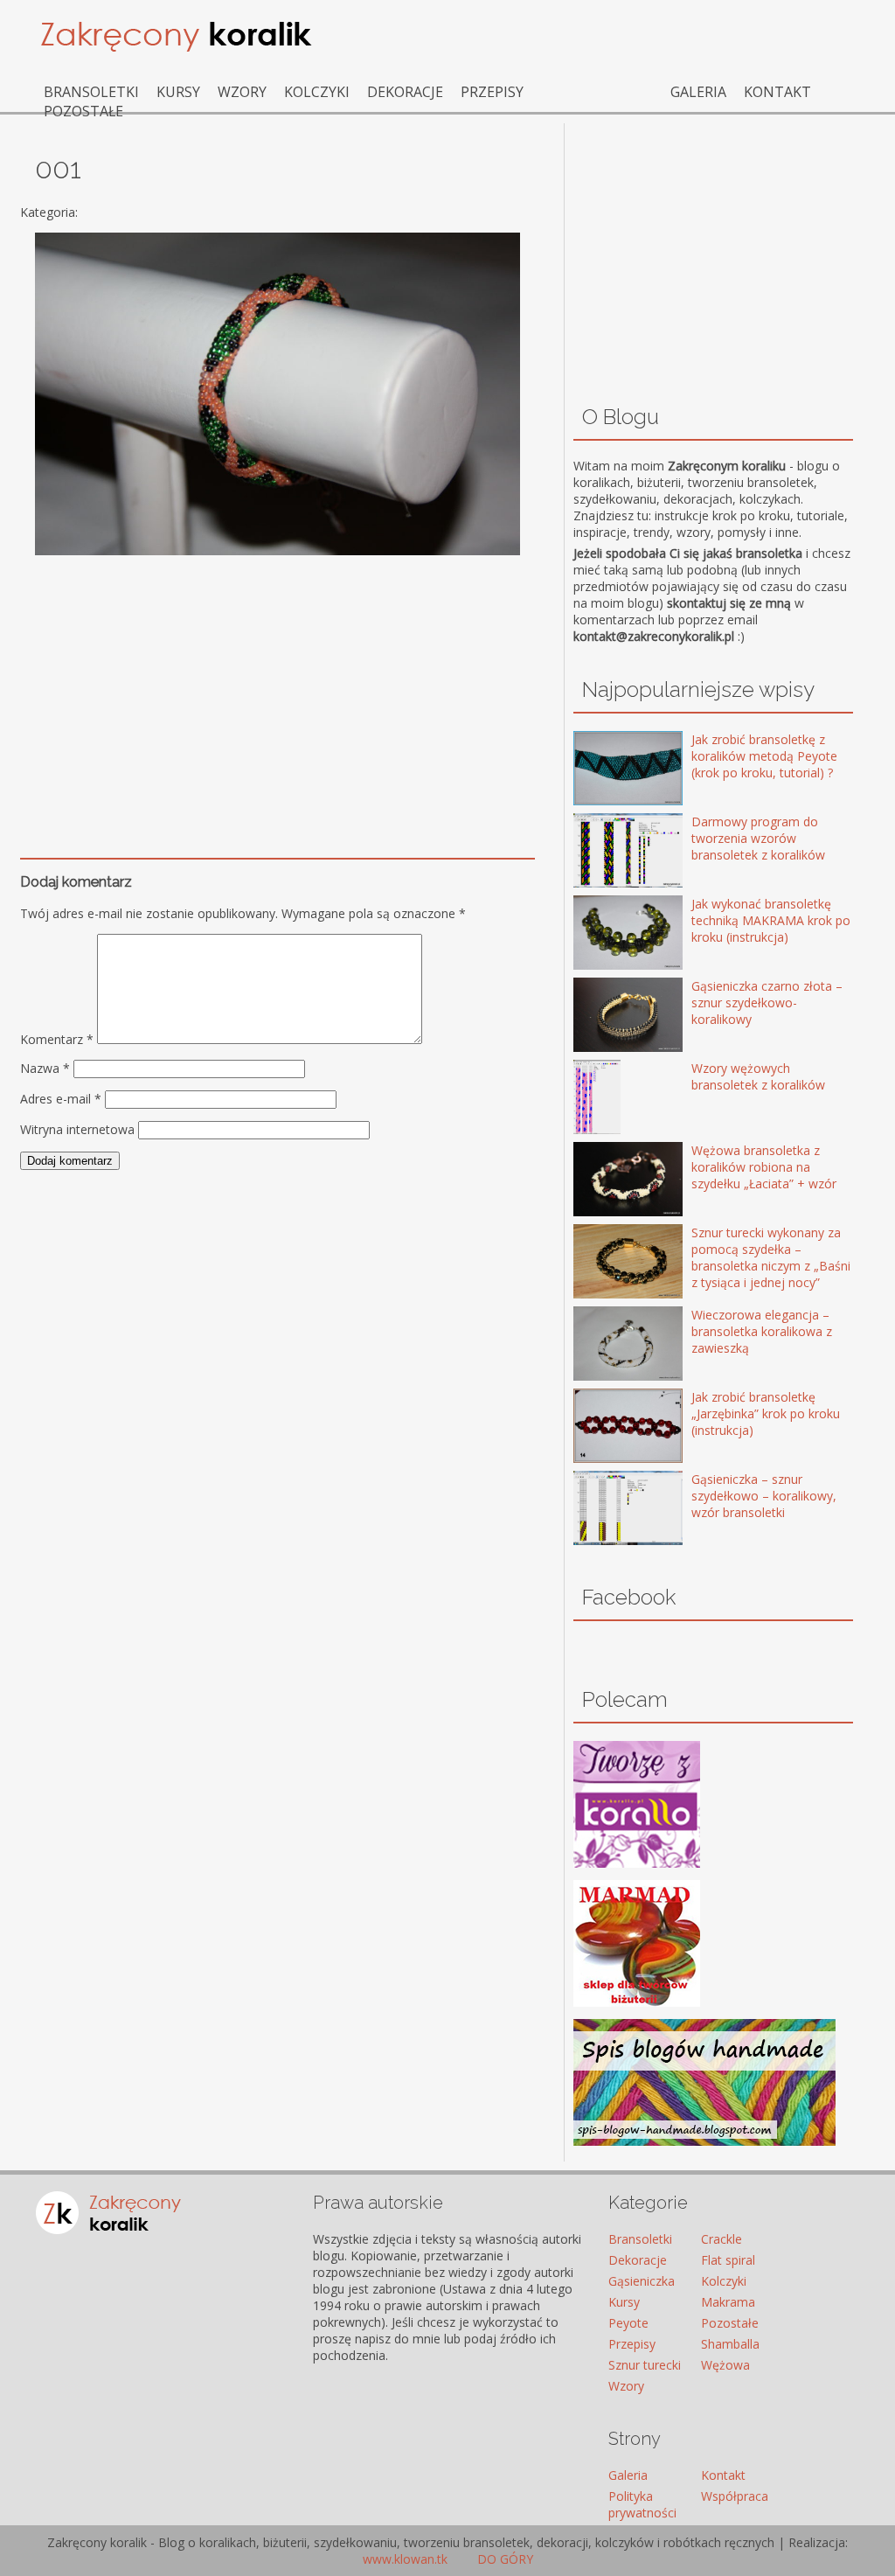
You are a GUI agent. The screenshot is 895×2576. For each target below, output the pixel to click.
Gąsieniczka (642, 2281)
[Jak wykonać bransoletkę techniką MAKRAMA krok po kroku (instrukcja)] (603, 934)
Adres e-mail (61, 1099)
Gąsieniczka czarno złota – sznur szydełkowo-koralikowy (767, 1003)
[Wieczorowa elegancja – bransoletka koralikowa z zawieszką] (603, 1345)
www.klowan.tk (405, 2559)
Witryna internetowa (77, 1129)
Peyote (628, 2323)
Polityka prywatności (642, 2504)
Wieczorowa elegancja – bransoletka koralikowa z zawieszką (762, 1331)
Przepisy (492, 92)
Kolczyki (317, 92)
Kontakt (777, 92)
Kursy (178, 92)
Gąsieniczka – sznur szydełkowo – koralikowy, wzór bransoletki (764, 1496)
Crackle (722, 2239)
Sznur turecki (645, 2365)
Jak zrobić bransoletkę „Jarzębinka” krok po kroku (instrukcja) (766, 1413)
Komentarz (57, 1039)
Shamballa (730, 2344)
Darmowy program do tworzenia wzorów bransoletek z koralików (758, 838)
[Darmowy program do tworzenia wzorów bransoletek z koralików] (603, 852)
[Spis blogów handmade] (704, 2141)
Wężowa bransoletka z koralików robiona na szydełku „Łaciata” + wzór (764, 1167)
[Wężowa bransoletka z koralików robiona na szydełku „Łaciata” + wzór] (603, 1181)
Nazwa (45, 1068)
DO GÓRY (503, 2559)
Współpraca (735, 2496)
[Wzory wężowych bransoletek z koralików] (603, 1099)
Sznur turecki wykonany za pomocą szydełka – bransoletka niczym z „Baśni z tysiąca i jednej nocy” (771, 1257)
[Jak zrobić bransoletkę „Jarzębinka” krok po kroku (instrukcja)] (603, 1427)
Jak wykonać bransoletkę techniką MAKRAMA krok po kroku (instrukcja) (771, 920)
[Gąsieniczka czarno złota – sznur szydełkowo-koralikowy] (603, 1016)
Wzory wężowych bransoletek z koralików (758, 1076)
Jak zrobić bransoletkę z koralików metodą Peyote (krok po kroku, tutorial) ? (764, 756)
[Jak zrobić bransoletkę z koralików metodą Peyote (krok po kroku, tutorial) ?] (603, 770)
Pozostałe (83, 111)
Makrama (728, 2302)
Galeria (698, 92)
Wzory (242, 92)
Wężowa (725, 2365)
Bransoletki (91, 92)
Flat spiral (728, 2260)
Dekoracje (405, 92)
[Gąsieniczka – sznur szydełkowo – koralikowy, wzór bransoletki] (603, 1510)
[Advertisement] (278, 690)
